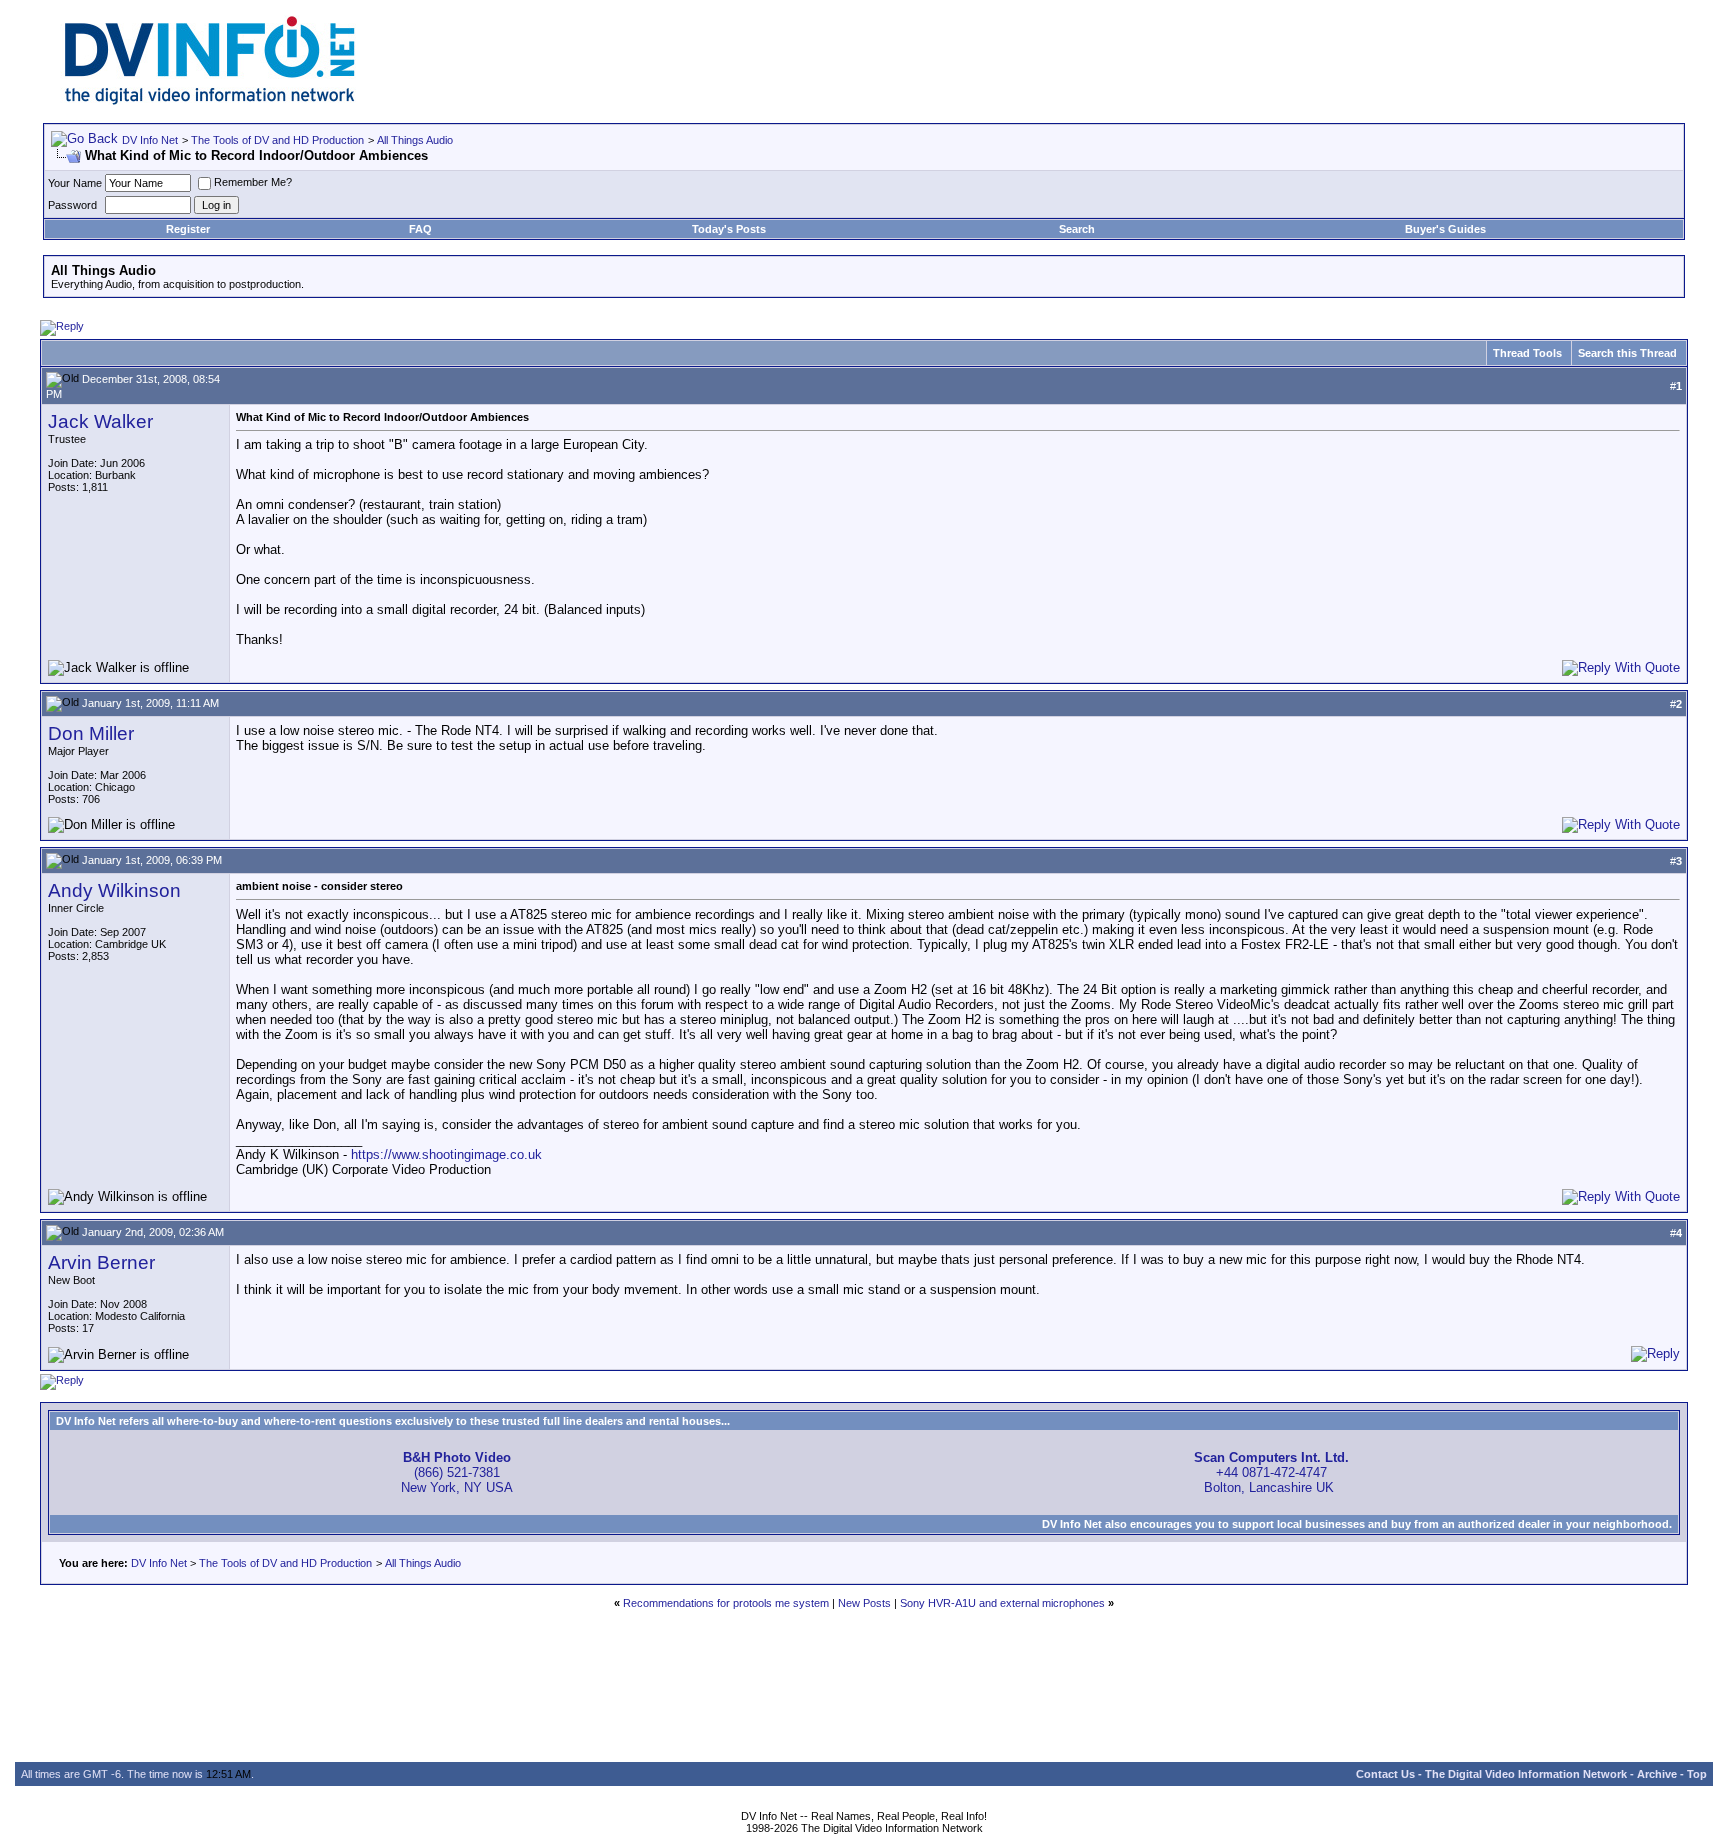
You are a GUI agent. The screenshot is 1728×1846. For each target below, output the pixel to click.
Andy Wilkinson (114, 890)
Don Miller (91, 733)
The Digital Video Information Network (1526, 1774)
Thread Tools (1527, 353)
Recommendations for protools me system (726, 1603)
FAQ (420, 229)
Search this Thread (1627, 353)
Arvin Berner (101, 1262)
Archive (1657, 1774)
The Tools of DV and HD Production (277, 140)
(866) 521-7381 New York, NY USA (457, 1472)
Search (1077, 229)
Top (1697, 1774)
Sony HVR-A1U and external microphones (1002, 1603)
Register (188, 229)
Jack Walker (100, 421)
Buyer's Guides (1445, 229)
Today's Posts (729, 229)
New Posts (864, 1603)
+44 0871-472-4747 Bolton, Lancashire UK (1271, 1472)
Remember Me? (253, 182)
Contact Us (1385, 1774)
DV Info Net (150, 140)
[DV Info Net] (210, 100)
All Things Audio (415, 140)
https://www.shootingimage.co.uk (446, 1154)
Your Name (75, 183)
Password (72, 205)
